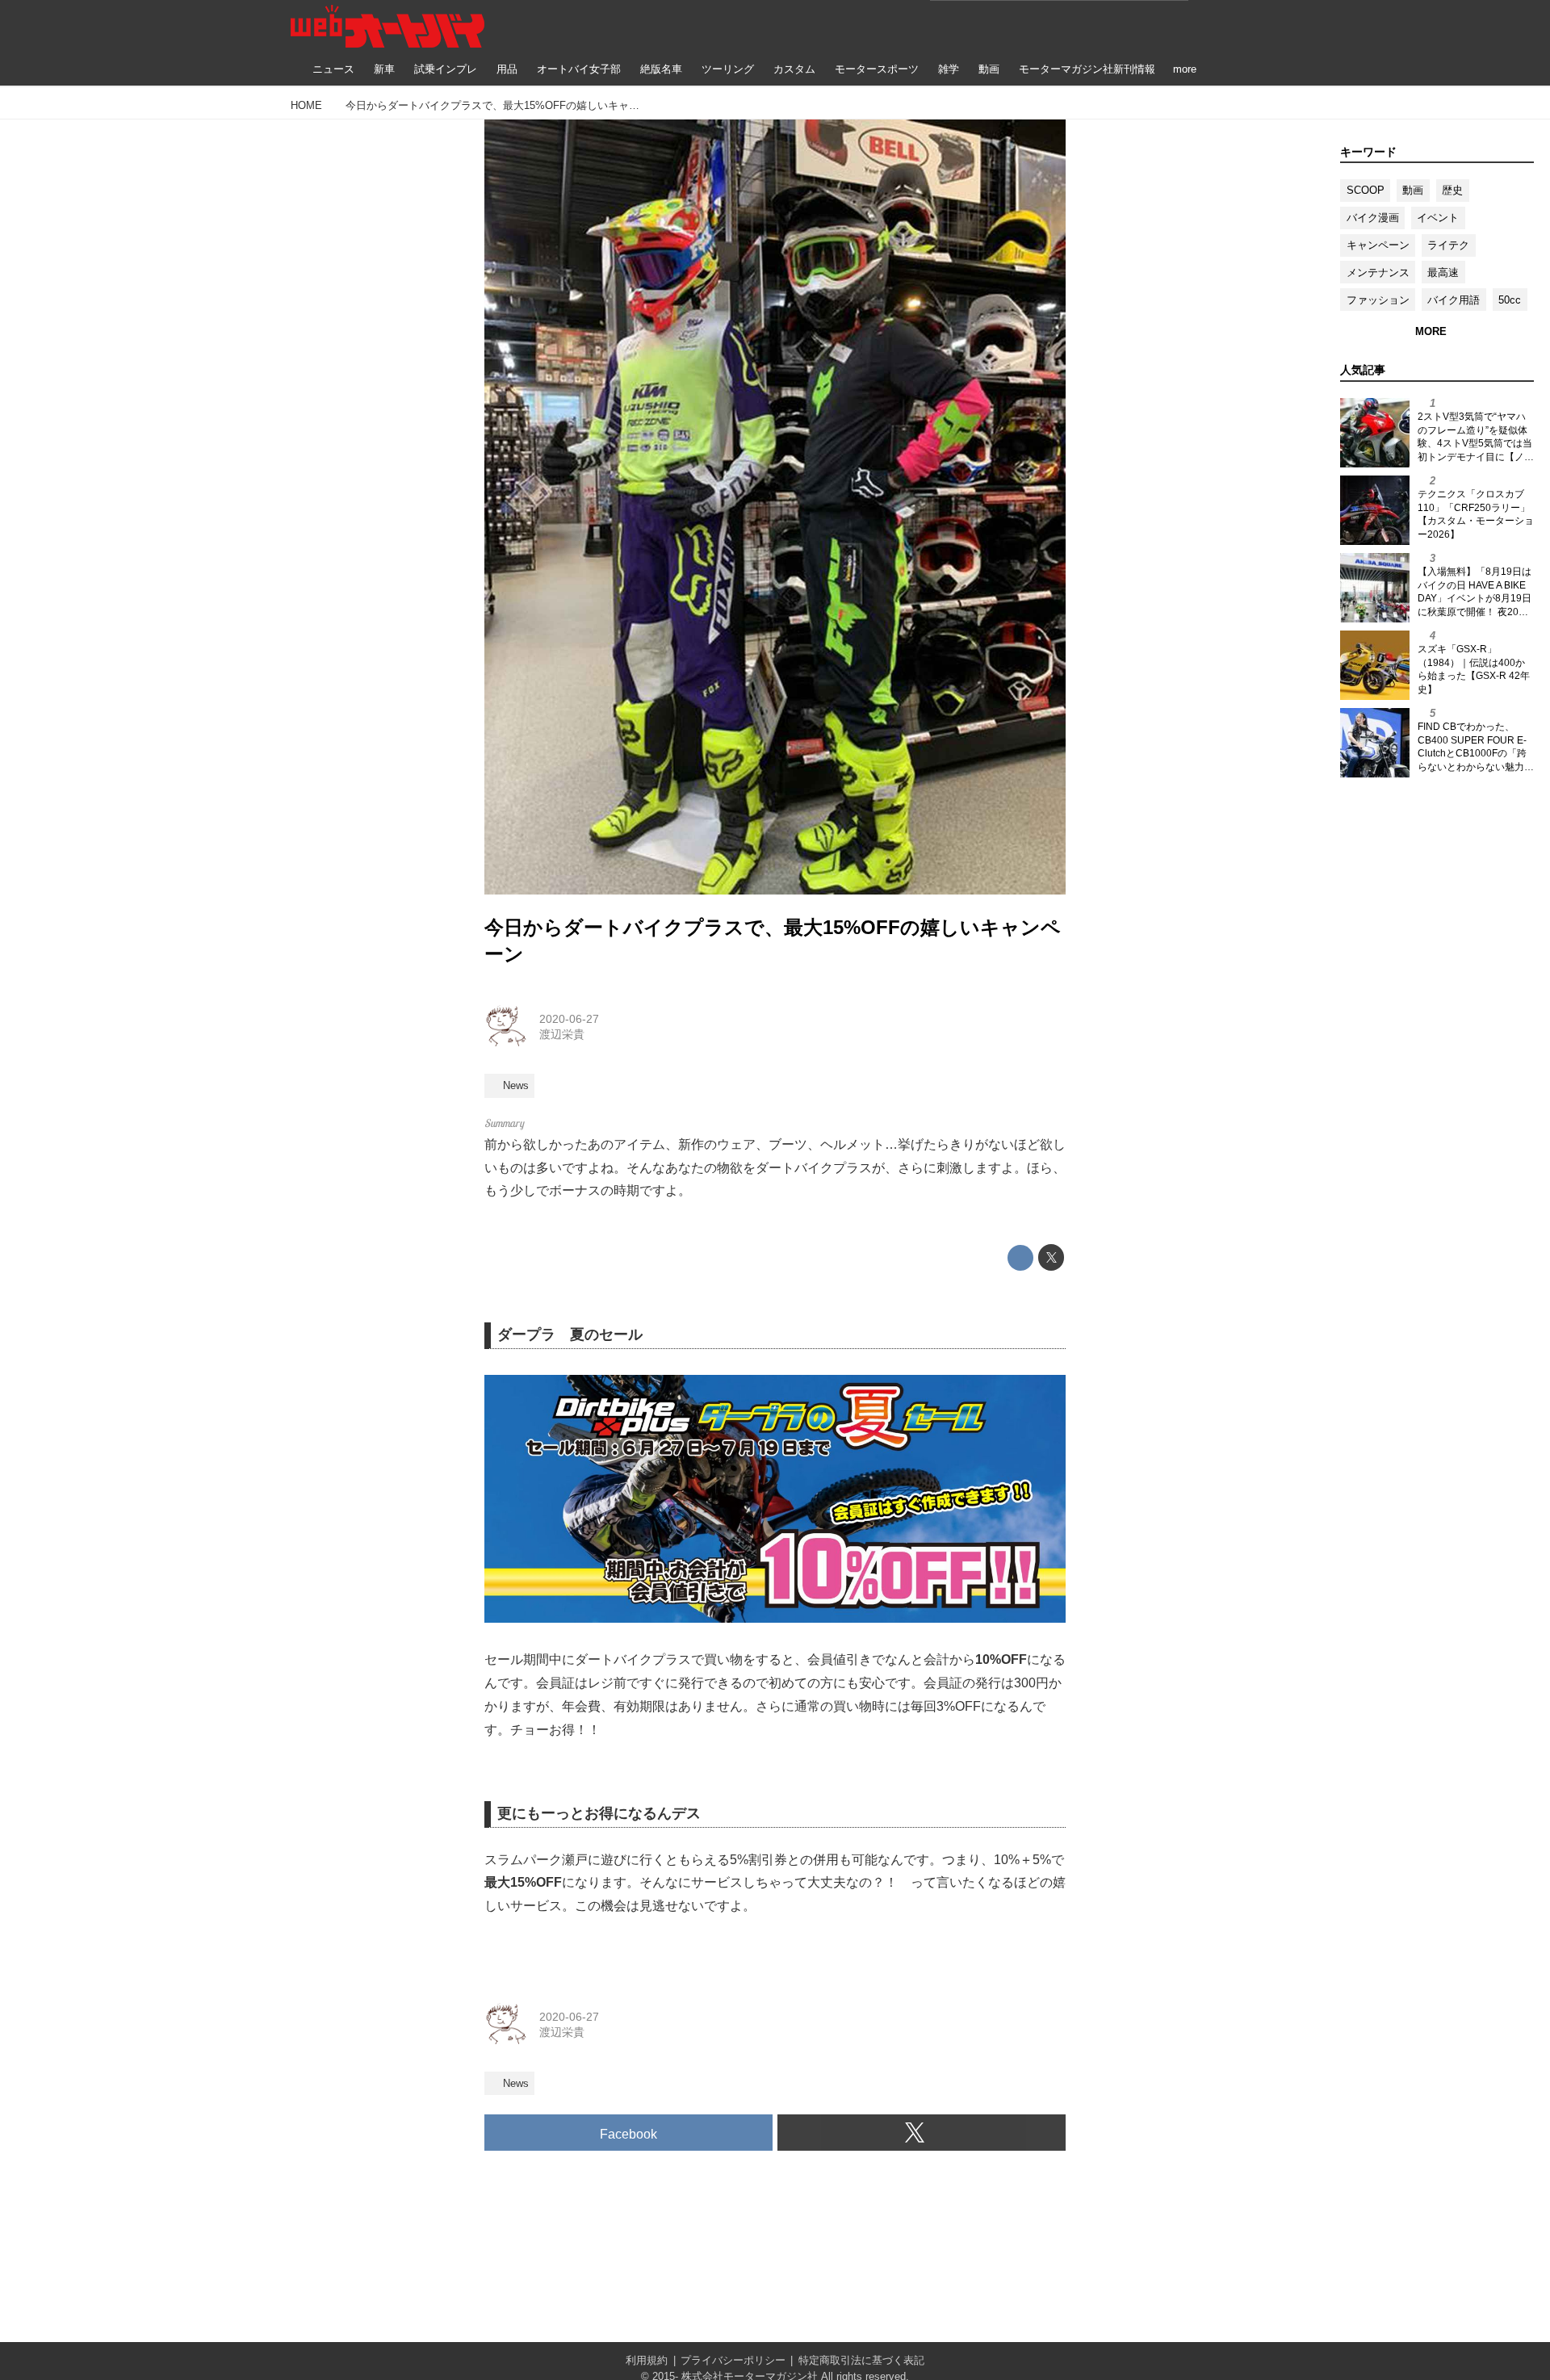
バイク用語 (1454, 300)
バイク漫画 (1373, 218)
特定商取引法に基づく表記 (861, 2360)
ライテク (1448, 245)
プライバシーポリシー (733, 2360)
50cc (1510, 300)
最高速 (1443, 272)
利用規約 (647, 2360)
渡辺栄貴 (562, 1034)
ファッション (1378, 300)
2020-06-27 (569, 1019)
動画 (1413, 190)
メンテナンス (1378, 272)
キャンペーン (1378, 245)
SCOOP (1366, 190)
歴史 (1452, 190)
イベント (1438, 218)
